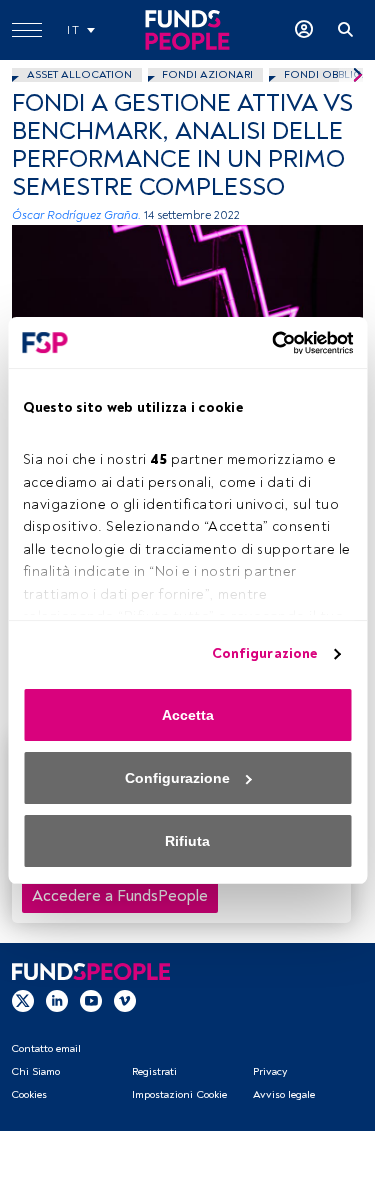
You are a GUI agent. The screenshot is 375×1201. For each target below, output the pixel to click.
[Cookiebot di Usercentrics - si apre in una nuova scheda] (268, 343)
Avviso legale (284, 1094)
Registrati (154, 1071)
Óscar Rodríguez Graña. (76, 215)
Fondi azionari (207, 74)
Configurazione (264, 653)
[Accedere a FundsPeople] (304, 30)
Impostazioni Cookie (179, 1094)
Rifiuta (187, 841)
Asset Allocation (79, 74)
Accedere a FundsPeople (120, 896)
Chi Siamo (35, 1071)
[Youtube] (91, 1000)
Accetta (188, 715)
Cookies (29, 1094)
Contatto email (46, 1048)
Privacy (270, 1071)
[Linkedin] (57, 1000)
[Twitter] (23, 1000)
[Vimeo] (125, 1000)
